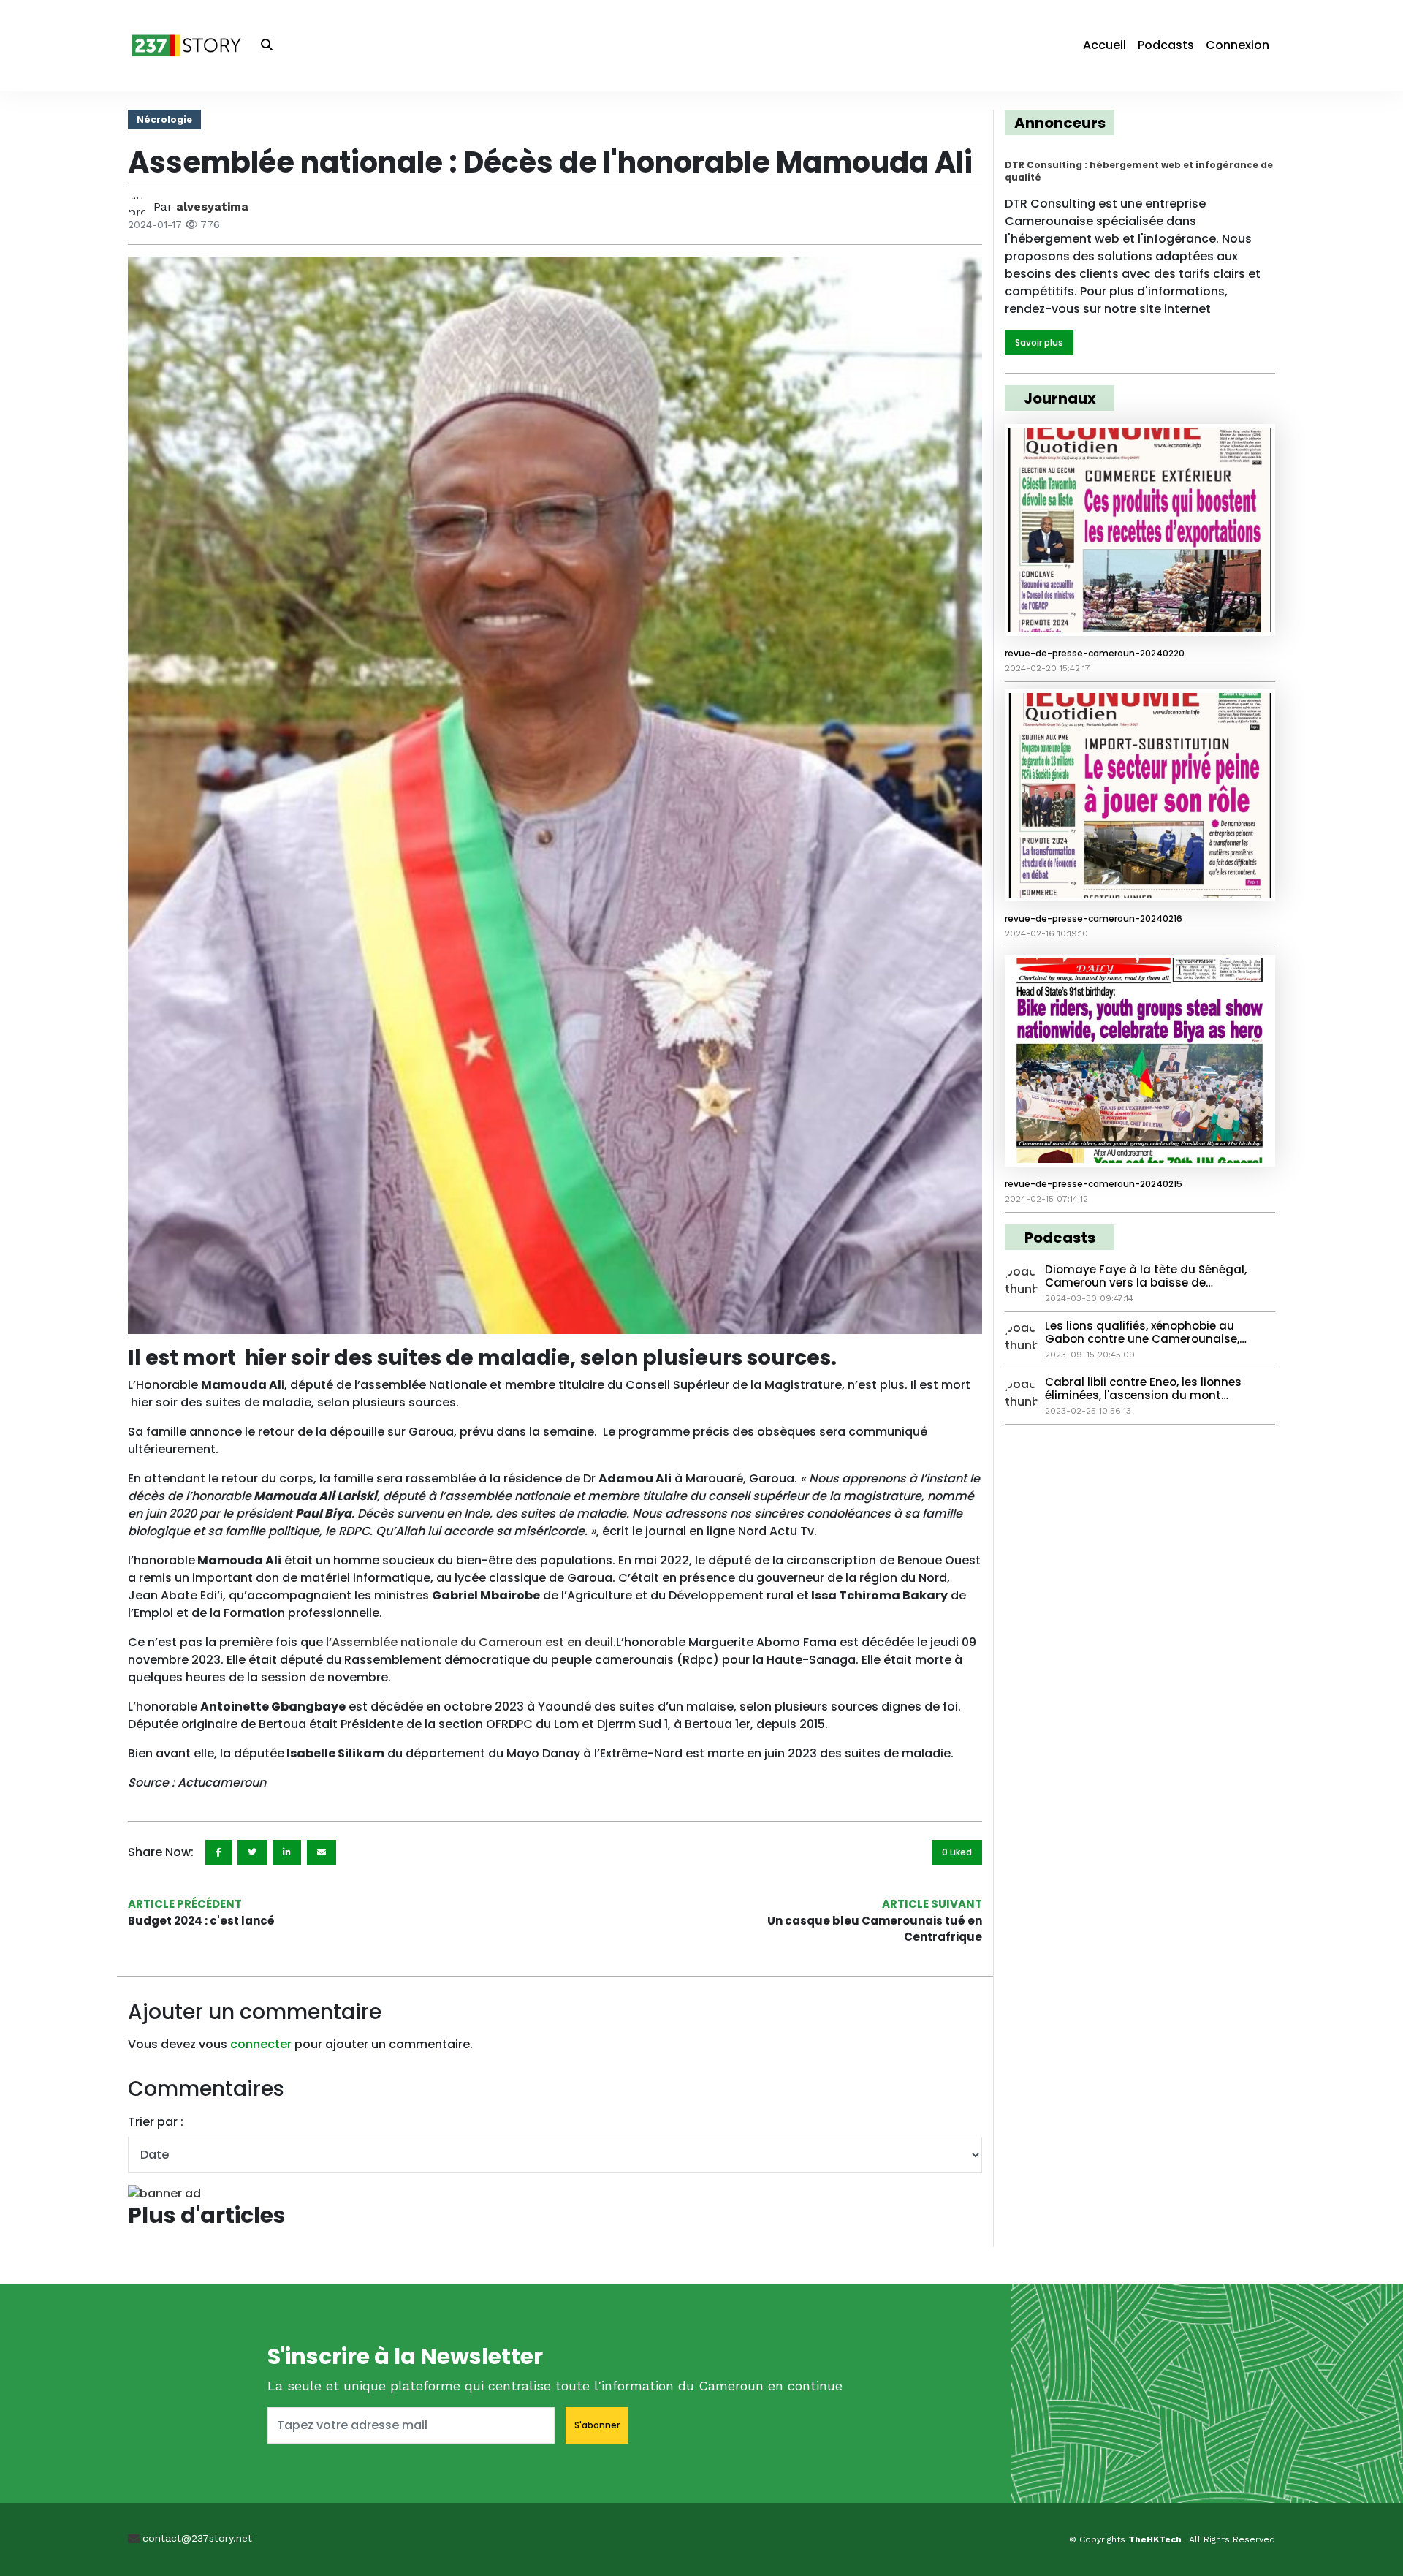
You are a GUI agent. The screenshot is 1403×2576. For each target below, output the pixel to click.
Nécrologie (164, 120)
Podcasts (1166, 45)
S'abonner (597, 2425)
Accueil (1104, 45)
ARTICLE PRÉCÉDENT (185, 1904)
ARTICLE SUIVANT (932, 1904)
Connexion (1237, 45)
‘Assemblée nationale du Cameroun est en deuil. (472, 1642)
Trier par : (156, 2122)
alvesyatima (212, 207)
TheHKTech (1156, 2539)
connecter (261, 2044)
